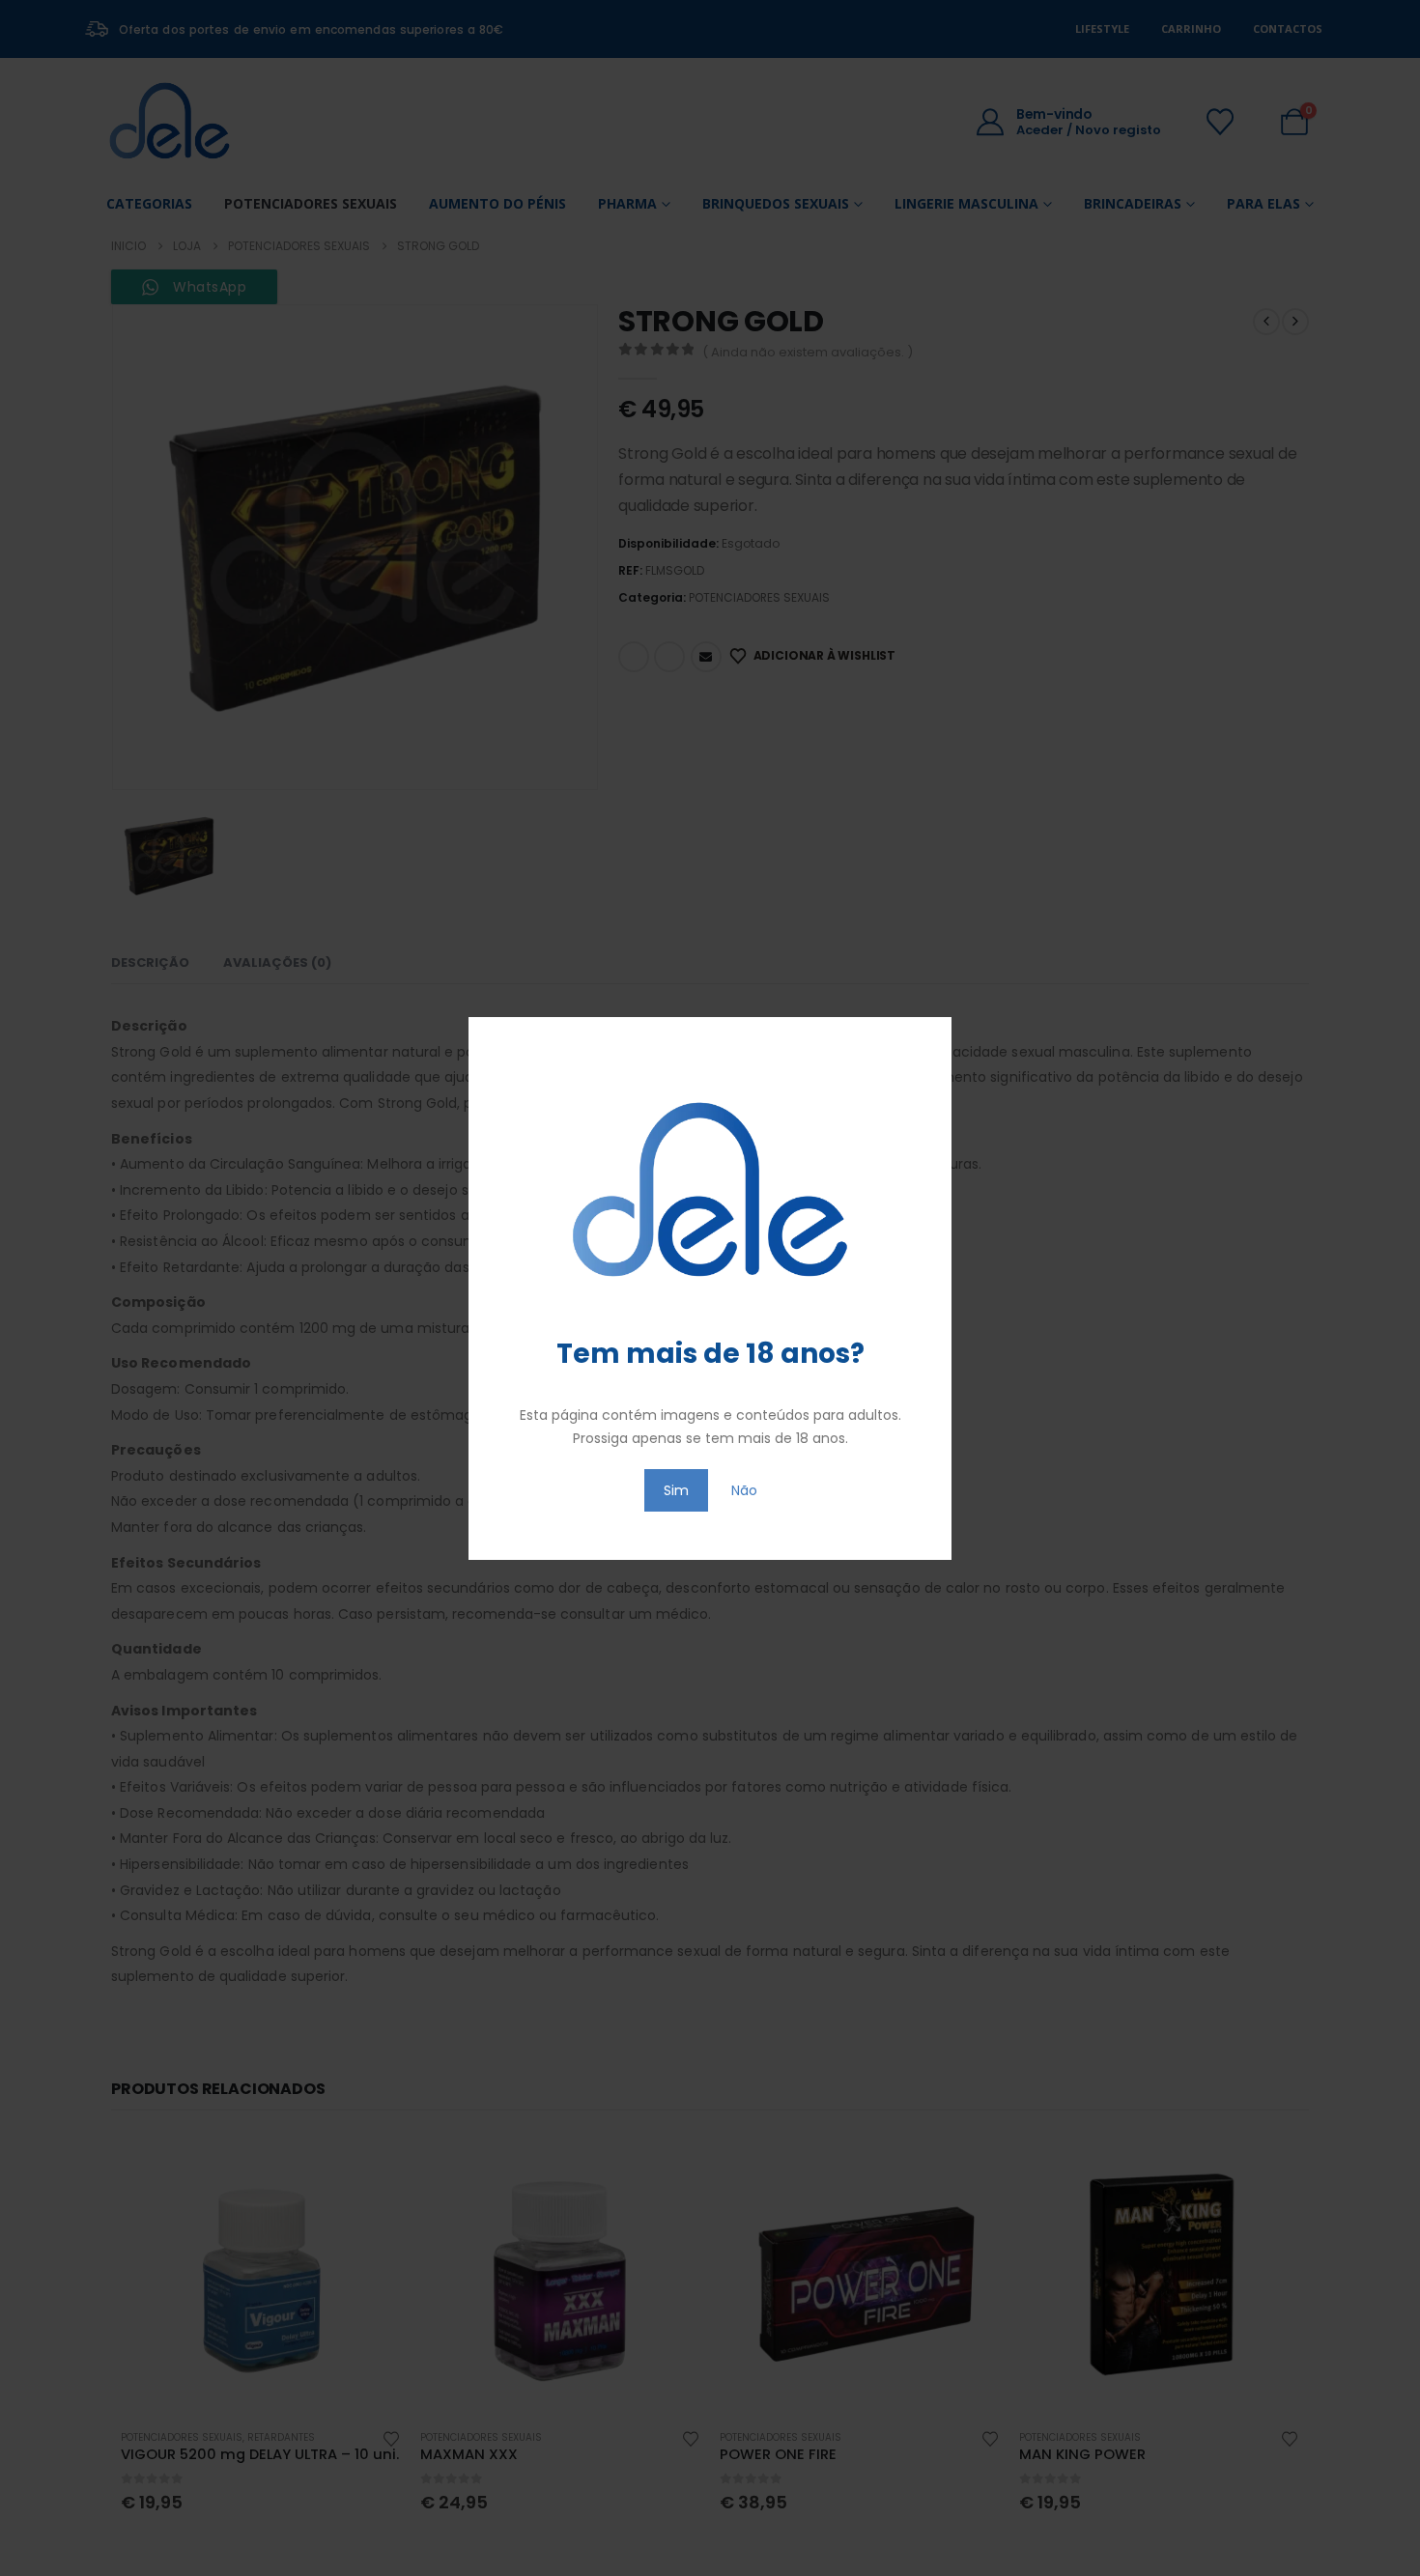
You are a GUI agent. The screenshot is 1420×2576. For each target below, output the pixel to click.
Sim (676, 1490)
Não (744, 1490)
